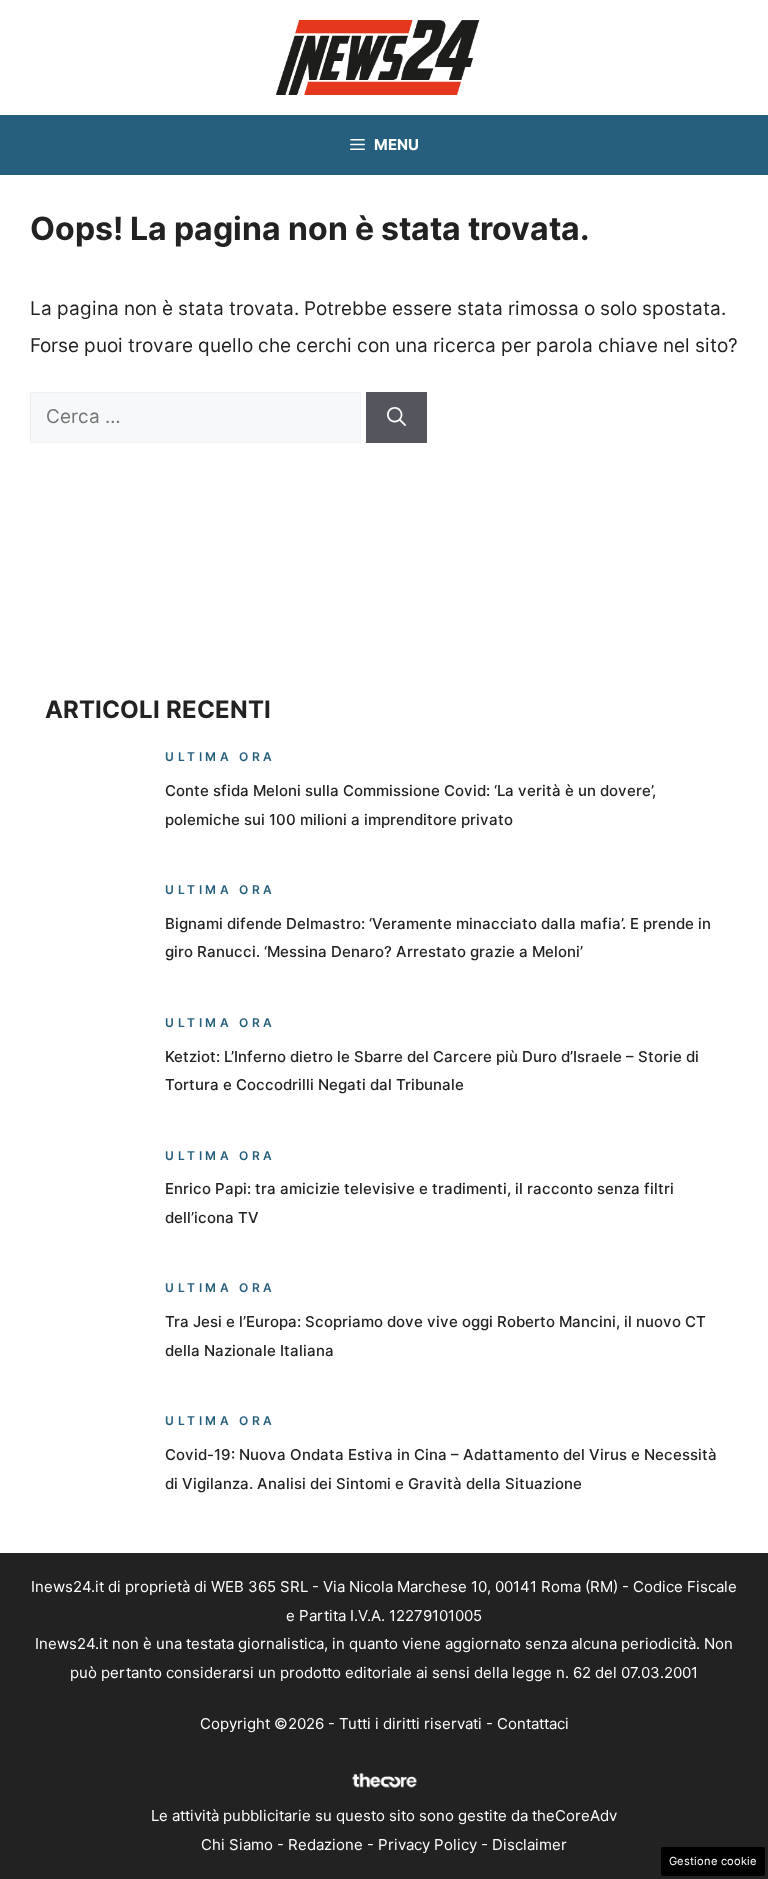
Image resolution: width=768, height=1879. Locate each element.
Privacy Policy (427, 1844)
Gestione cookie (713, 1861)
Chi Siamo (237, 1844)
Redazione (325, 1844)
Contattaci (533, 1723)
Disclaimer (529, 1844)
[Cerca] (396, 417)
